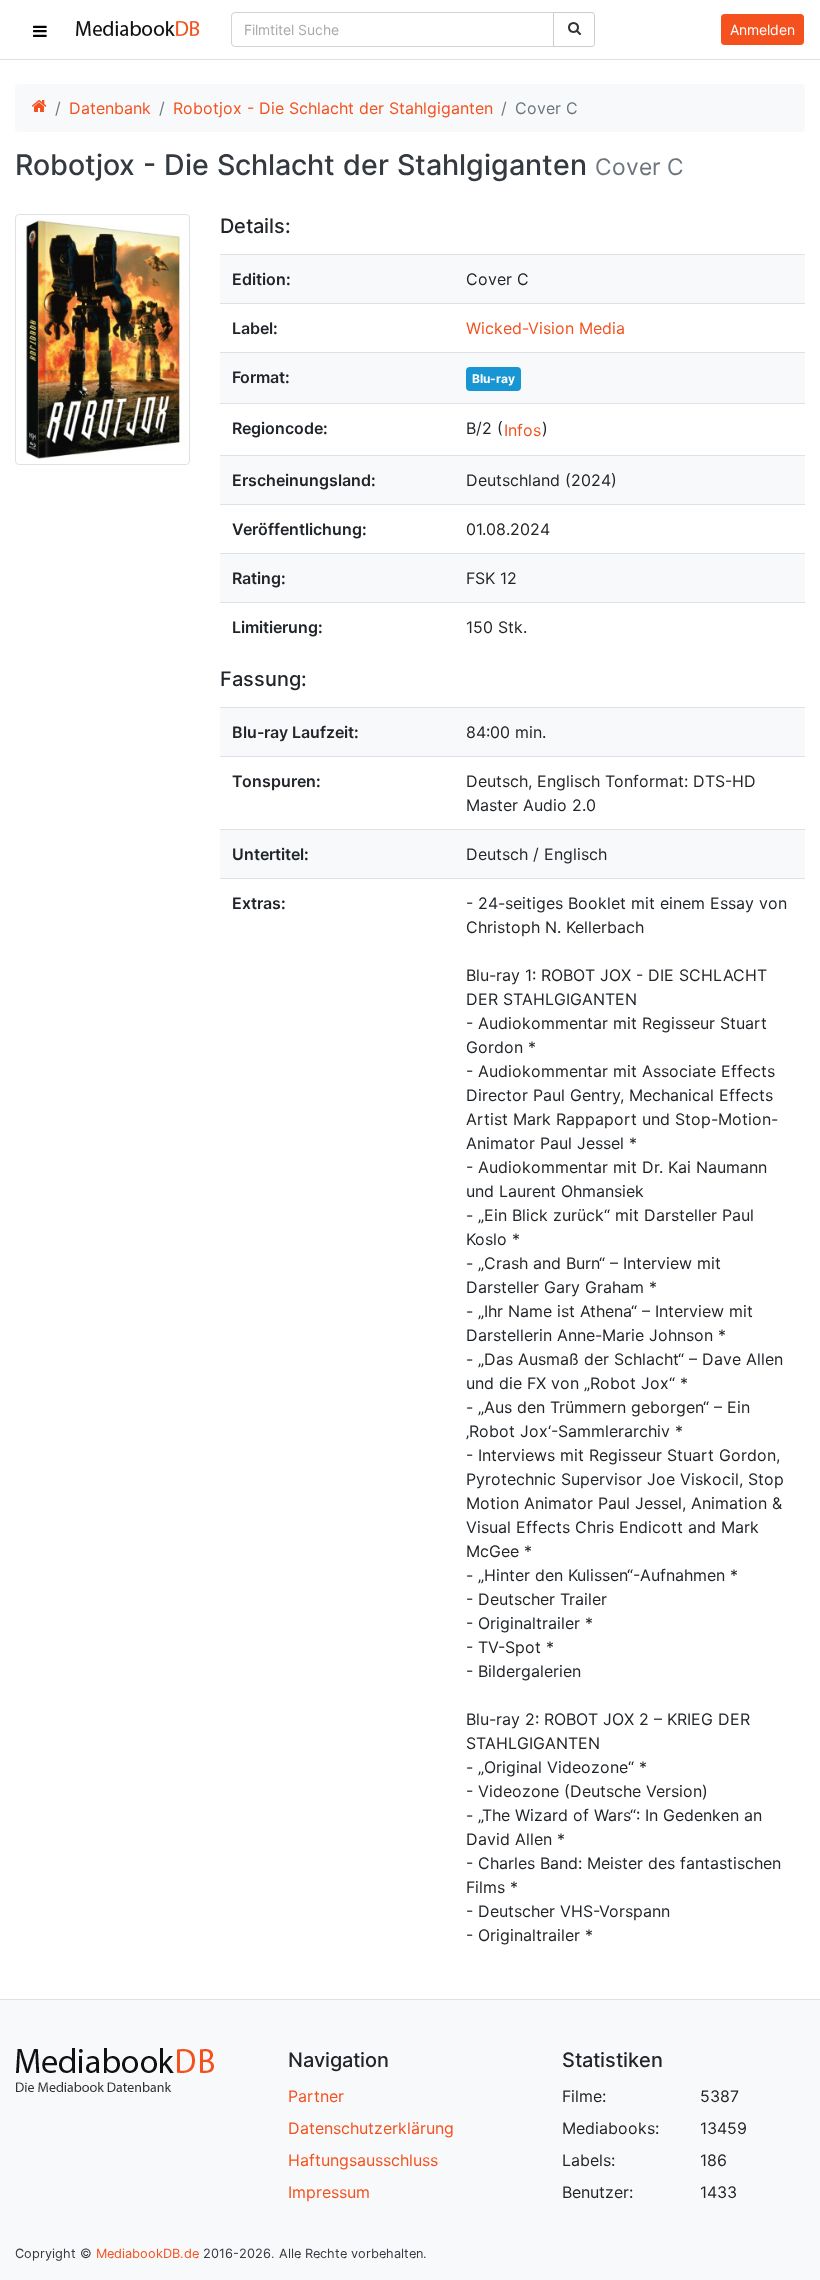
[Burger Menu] (40, 30)
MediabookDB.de (147, 2253)
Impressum (329, 2192)
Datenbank (110, 108)
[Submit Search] (574, 29)
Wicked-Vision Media (545, 328)
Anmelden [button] (762, 29)
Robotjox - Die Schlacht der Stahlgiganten (333, 108)
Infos (522, 430)
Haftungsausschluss (363, 2160)
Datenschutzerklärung (371, 2128)
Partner (316, 2096)
